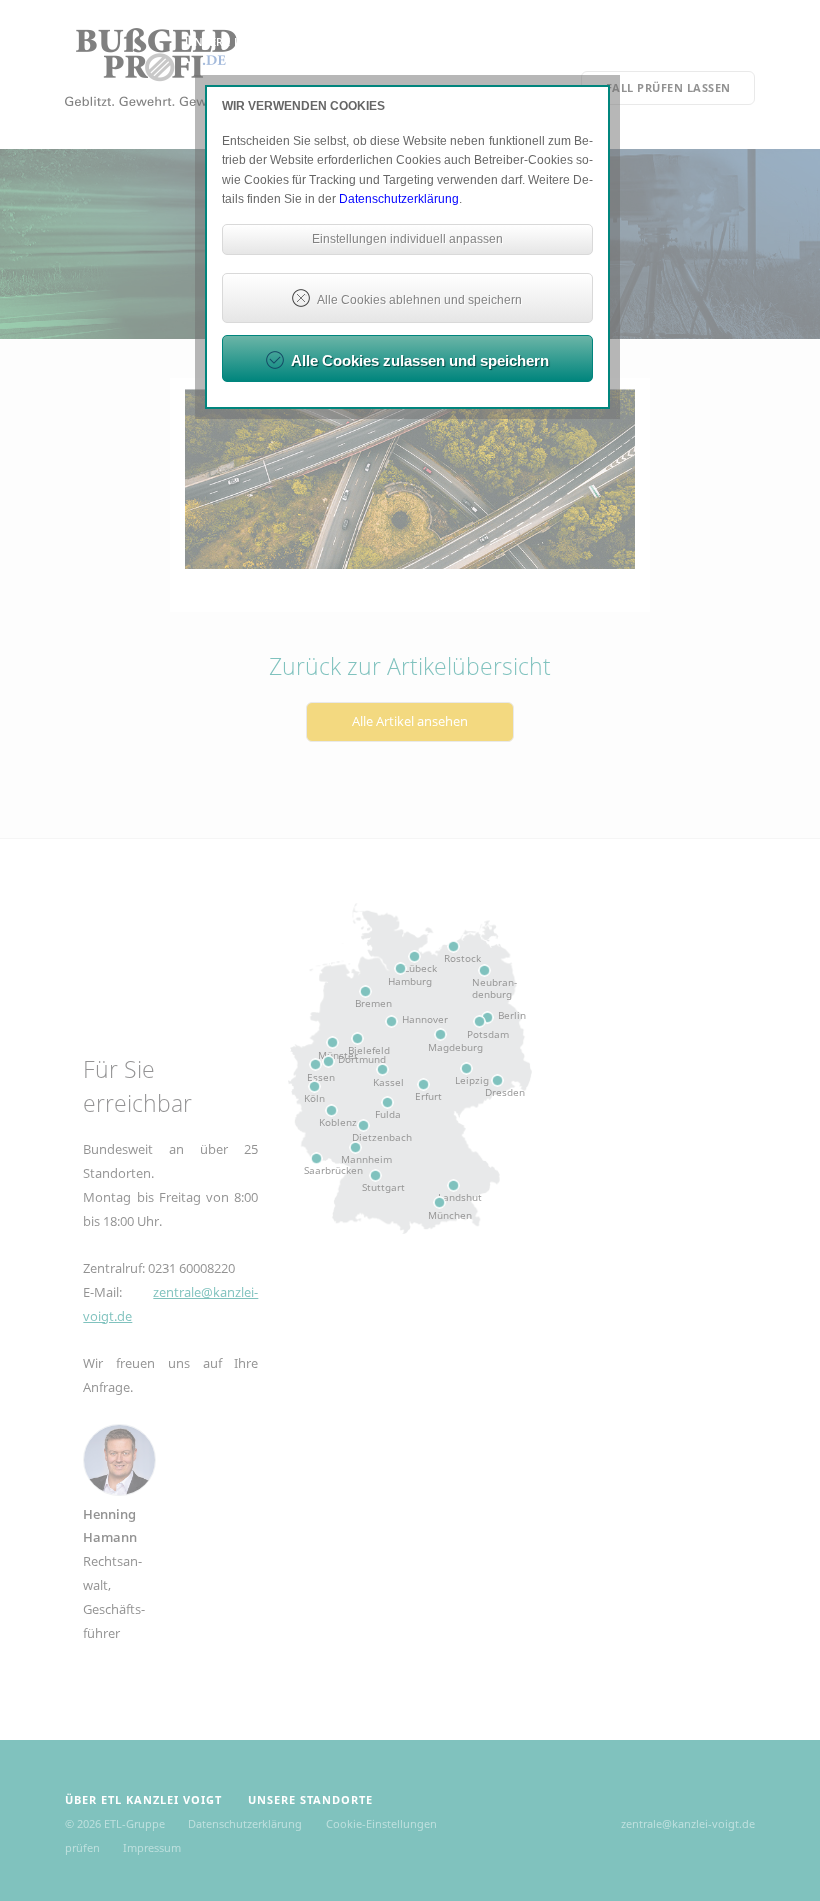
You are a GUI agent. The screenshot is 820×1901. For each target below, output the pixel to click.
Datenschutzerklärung (399, 199)
